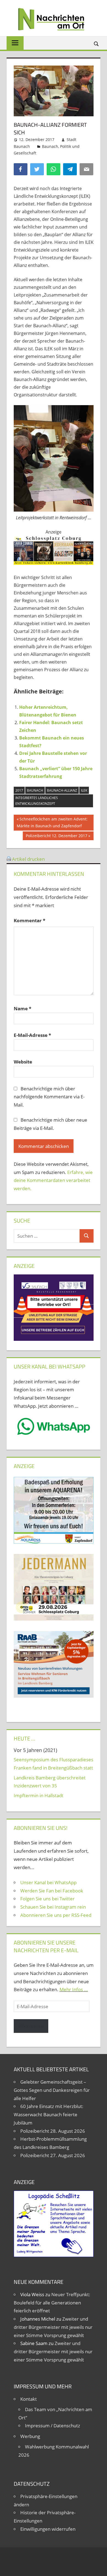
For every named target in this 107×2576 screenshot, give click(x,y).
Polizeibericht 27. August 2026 (53, 2155)
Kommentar (29, 920)
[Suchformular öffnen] (97, 43)
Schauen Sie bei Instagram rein (53, 1907)
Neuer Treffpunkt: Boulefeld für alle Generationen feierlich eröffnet (52, 2303)
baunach (35, 790)
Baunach (50, 146)
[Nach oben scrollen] (98, 2567)
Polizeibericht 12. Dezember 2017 (56, 837)
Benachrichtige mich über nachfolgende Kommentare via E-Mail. (49, 1097)
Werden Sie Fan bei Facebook (52, 1891)
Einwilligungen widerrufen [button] (48, 2529)
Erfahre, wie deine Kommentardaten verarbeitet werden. (53, 1180)
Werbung (30, 2436)
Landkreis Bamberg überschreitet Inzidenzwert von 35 (50, 1782)
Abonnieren (31, 2026)
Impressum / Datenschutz (53, 2426)
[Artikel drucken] (9, 859)
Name (22, 1008)
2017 (19, 790)
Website (23, 1062)
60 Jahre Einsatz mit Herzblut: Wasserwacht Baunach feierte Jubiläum (49, 2114)
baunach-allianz (62, 790)
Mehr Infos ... (74, 1989)
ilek (84, 790)
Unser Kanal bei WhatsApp (48, 1882)
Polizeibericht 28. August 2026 (53, 2131)
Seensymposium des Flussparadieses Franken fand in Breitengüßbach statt (54, 1764)
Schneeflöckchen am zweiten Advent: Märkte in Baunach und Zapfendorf (52, 822)
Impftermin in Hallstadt (39, 1795)
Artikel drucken (28, 859)
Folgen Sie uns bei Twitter (47, 1899)
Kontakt (29, 2399)
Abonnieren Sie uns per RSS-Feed (56, 1915)
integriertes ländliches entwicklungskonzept (37, 801)
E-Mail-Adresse (32, 1035)
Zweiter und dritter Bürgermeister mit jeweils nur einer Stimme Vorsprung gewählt (53, 2327)
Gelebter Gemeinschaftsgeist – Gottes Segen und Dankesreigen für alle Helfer (52, 2090)
